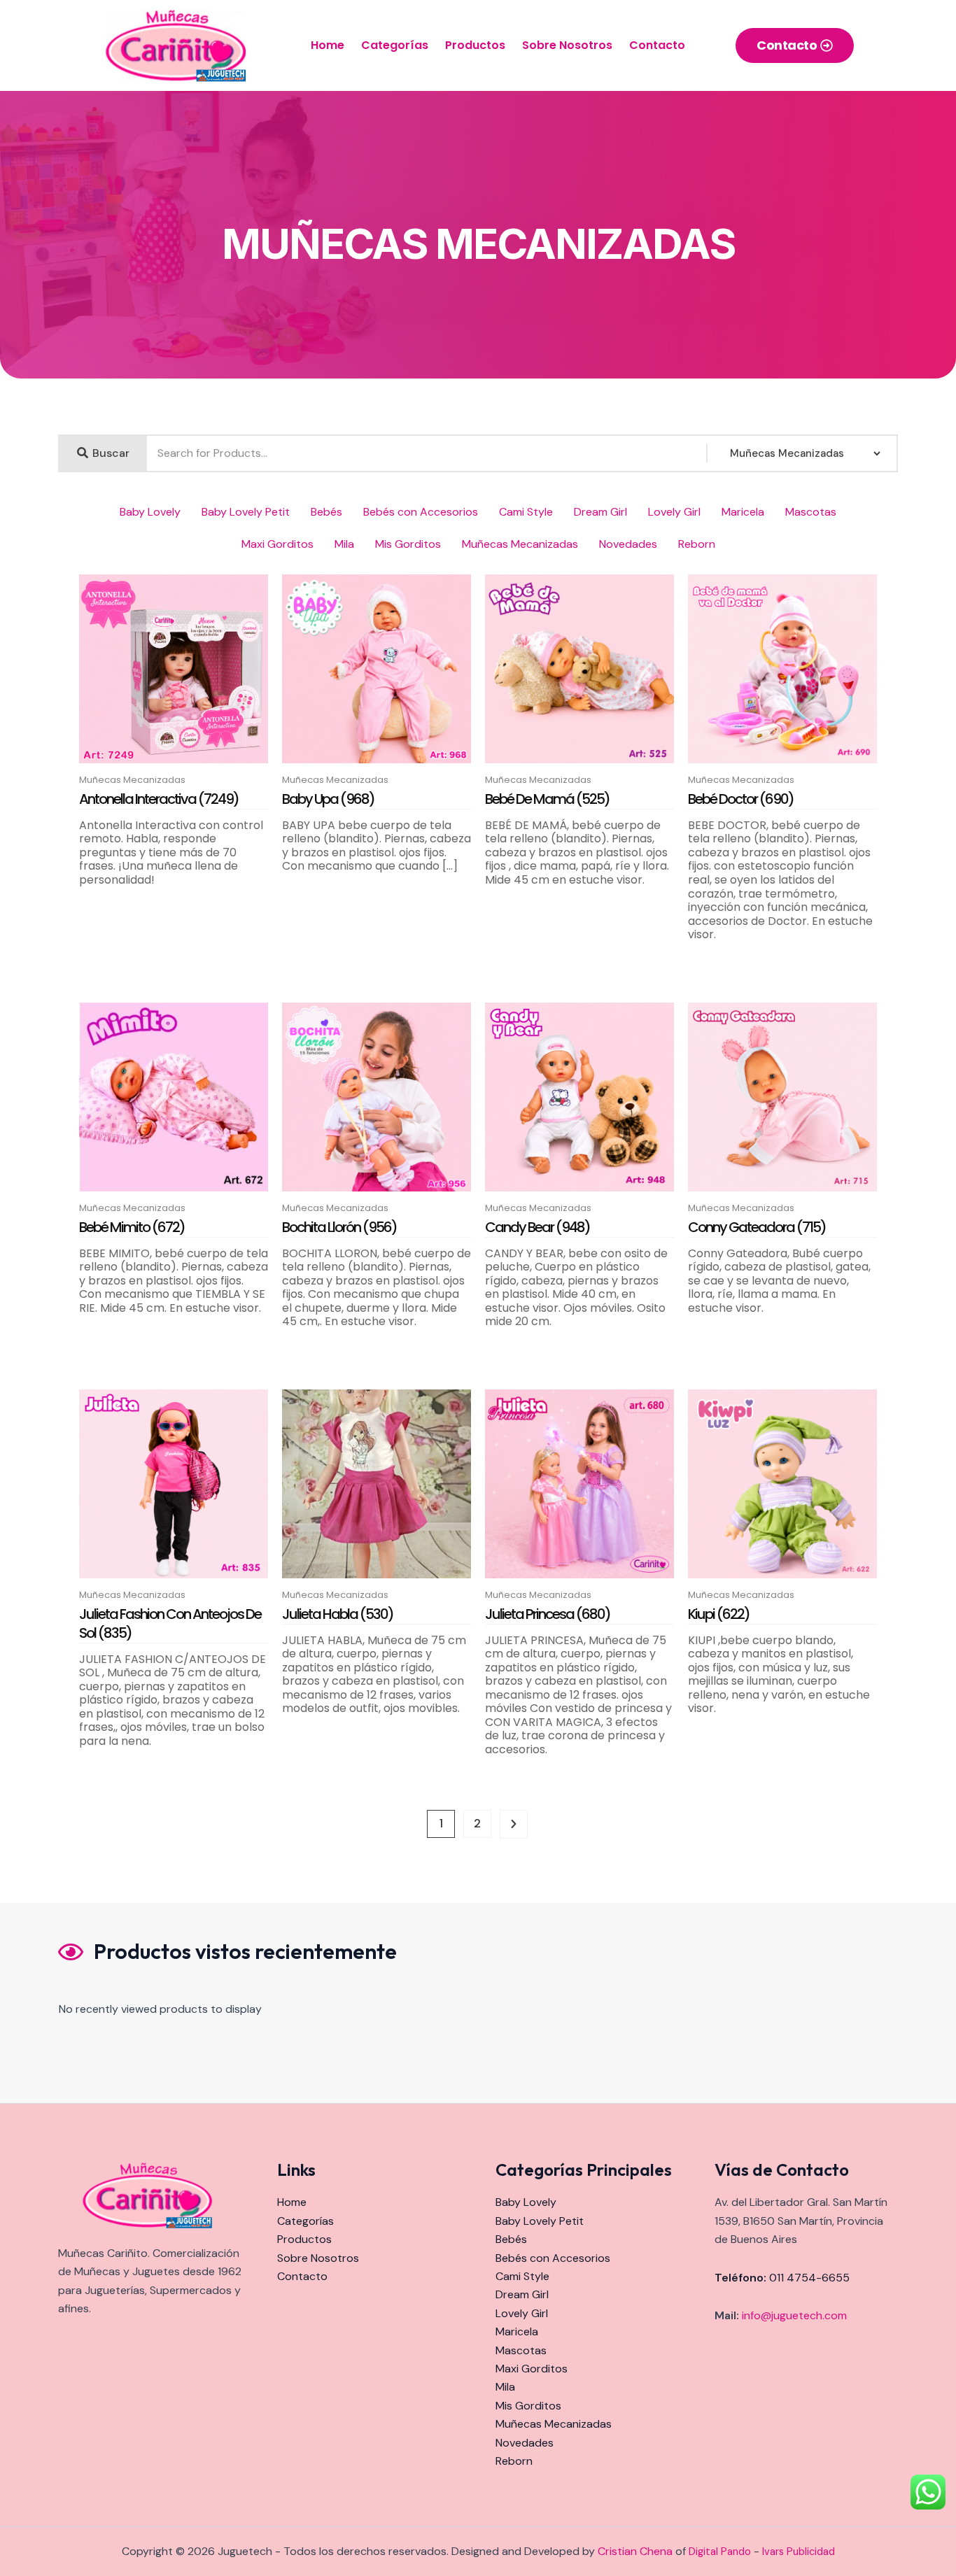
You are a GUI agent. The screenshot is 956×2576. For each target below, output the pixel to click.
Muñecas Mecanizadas (520, 544)
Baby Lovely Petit (246, 512)
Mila (344, 544)
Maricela (743, 512)
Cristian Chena (635, 2551)
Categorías (395, 45)
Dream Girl (600, 512)
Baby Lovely (150, 512)
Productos (475, 45)
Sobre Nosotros (567, 45)
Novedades (628, 544)
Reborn (697, 544)
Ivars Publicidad (799, 2552)
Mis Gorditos (408, 544)
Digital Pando (720, 2552)
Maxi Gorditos (277, 544)
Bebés (326, 512)
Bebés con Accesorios (421, 512)
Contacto (657, 45)
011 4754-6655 (809, 2278)
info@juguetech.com (794, 2315)
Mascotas (811, 512)
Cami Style (526, 512)
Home (328, 45)
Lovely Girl (674, 512)
